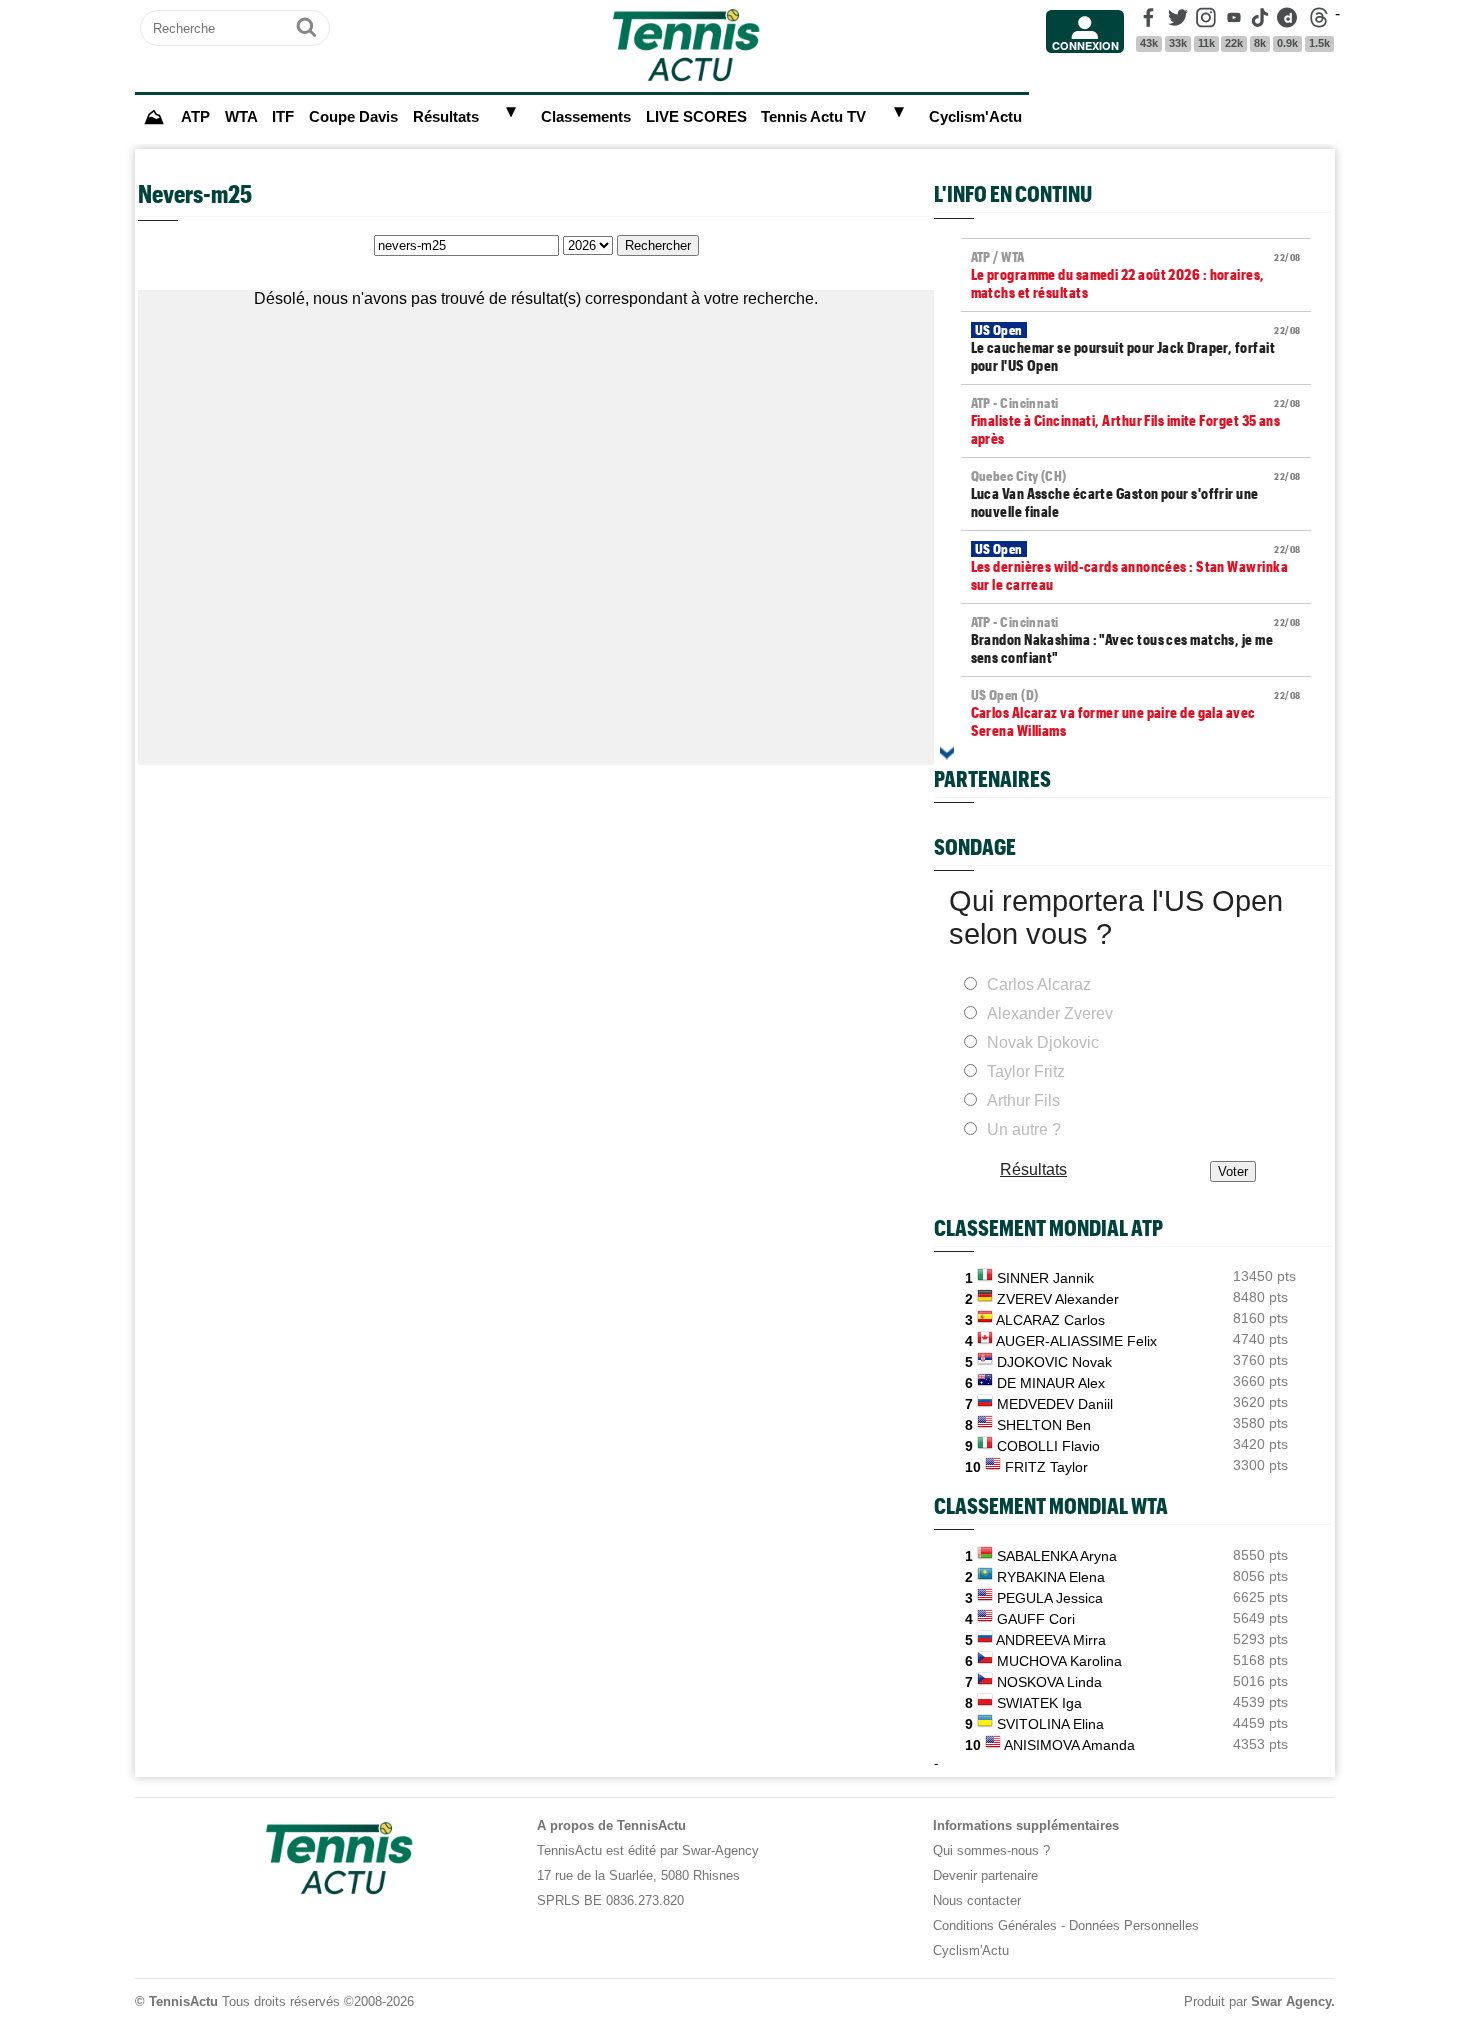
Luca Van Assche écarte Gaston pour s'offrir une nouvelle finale (1136, 494)
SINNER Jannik (1045, 1278)
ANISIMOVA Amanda (1069, 1745)
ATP (195, 117)
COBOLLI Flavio (1048, 1446)
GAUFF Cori (1036, 1619)
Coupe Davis (353, 117)
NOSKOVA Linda (1049, 1682)
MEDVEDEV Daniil (1055, 1404)
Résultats (446, 117)
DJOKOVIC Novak (1054, 1362)
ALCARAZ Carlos (1050, 1320)
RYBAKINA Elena (1051, 1577)
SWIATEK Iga (1039, 1703)
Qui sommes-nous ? (991, 1850)
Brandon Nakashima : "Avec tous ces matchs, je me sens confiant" (1136, 640)
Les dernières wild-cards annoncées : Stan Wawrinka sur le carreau (1136, 567)
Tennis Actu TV (813, 117)
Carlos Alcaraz (1039, 984)
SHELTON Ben (1044, 1425)
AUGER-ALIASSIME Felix (1076, 1341)
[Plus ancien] (947, 753)
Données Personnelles (1134, 1925)
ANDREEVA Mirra (1051, 1640)
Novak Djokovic (1043, 1042)
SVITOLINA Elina (1050, 1724)
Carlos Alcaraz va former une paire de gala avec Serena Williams (1136, 713)
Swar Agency (1291, 2001)
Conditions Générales (995, 1925)
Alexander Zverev (1050, 1013)
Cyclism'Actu (975, 117)
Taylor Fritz (1026, 1071)
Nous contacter (977, 1900)
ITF (283, 117)
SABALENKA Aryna (1057, 1556)
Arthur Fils (1023, 1100)
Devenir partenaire (985, 1875)
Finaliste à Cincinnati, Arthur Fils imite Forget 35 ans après (1136, 421)
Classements (586, 117)
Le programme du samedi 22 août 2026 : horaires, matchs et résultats (1136, 275)
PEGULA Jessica (1050, 1598)
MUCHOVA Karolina (1059, 1661)
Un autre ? (1024, 1129)
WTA (241, 117)
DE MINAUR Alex (1051, 1383)
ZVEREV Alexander (1058, 1299)
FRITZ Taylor (1046, 1467)
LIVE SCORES (696, 117)
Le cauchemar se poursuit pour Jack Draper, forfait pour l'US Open (1136, 348)
